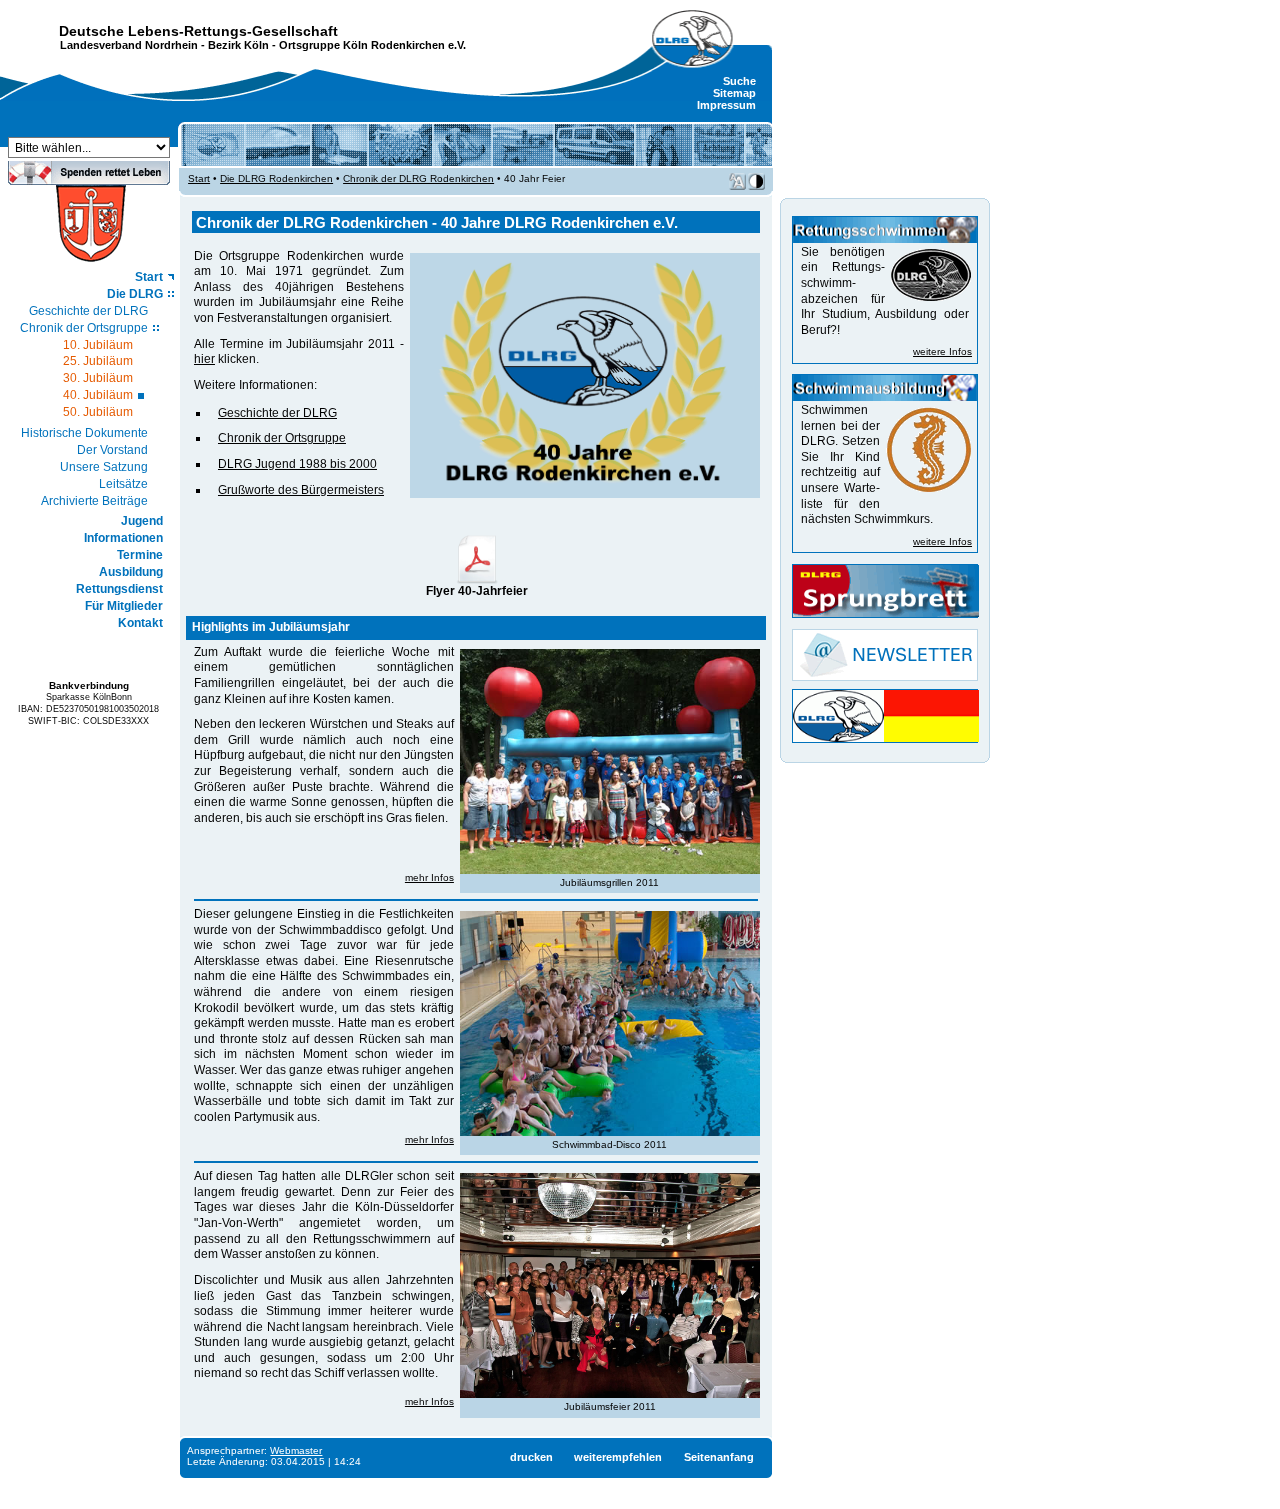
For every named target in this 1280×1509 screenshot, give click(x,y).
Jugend (142, 521)
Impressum (726, 105)
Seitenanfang (719, 1457)
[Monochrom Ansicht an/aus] (756, 181)
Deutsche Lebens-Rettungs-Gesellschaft (198, 31)
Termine (140, 555)
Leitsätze (123, 484)
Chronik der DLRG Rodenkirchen (418, 178)
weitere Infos (942, 351)
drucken (531, 1457)
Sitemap (734, 93)
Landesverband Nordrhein (129, 45)
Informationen (123, 538)
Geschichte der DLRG (88, 311)
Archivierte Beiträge (94, 501)
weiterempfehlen (618, 1457)
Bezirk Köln (238, 45)
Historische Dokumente (84, 433)
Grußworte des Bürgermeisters (301, 490)
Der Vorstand (112, 450)
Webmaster (296, 1450)
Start (149, 277)
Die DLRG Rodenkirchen (276, 178)
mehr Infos (429, 877)
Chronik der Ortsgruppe (84, 328)
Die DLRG (135, 294)
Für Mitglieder (124, 606)
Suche (739, 81)
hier (204, 359)
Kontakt (140, 623)
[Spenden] (89, 179)
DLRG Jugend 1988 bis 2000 (297, 464)
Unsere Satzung (104, 467)
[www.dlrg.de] (693, 39)
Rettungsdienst (119, 589)
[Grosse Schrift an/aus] (737, 181)
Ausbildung (131, 572)
